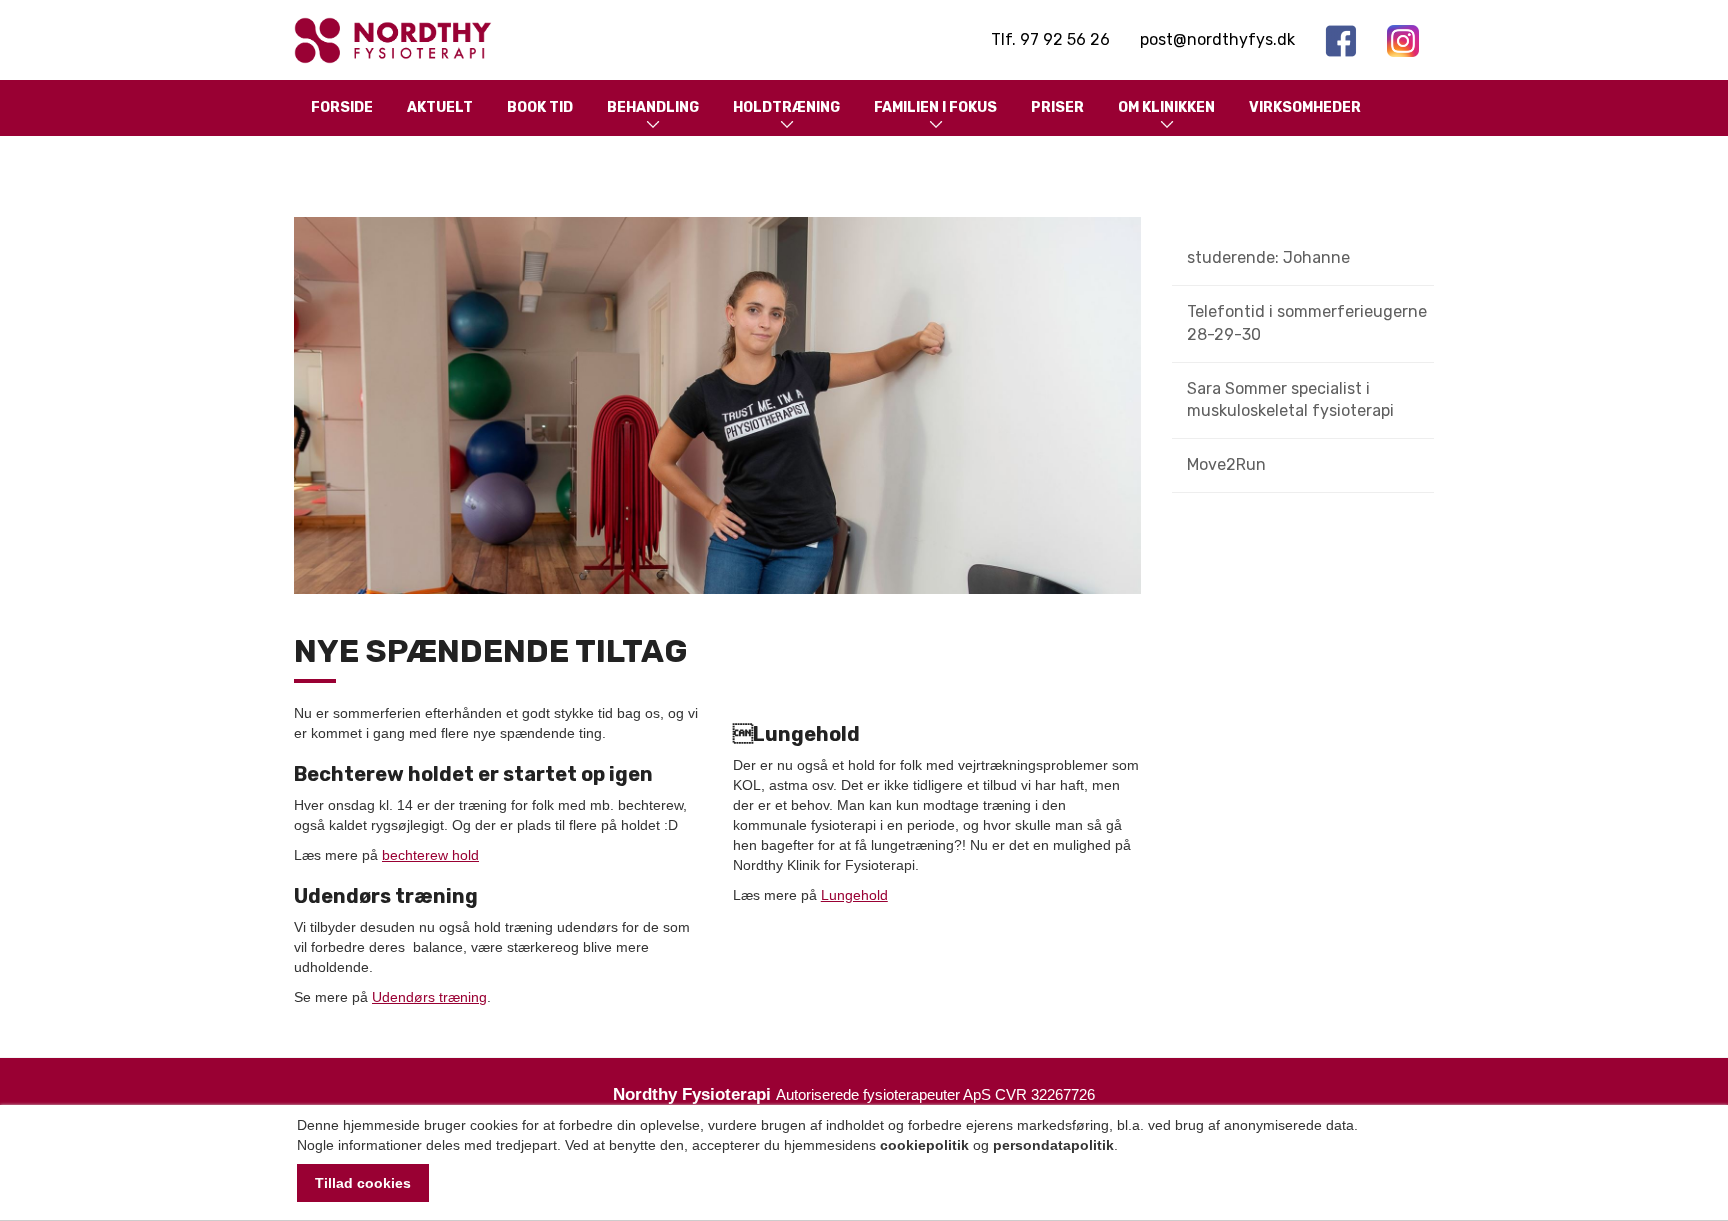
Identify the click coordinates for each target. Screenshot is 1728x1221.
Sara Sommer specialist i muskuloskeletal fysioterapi (1290, 400)
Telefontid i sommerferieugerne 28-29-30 (1307, 323)
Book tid (540, 107)
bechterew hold (430, 855)
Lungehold (854, 895)
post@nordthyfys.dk (1217, 39)
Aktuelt (440, 107)
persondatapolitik (1053, 1145)
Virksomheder (1305, 107)
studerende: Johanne (1268, 257)
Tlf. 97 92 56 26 (1050, 39)
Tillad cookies (363, 1183)
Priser (1057, 107)
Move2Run (1226, 464)
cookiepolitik (924, 1145)
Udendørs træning (429, 997)
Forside (342, 107)
